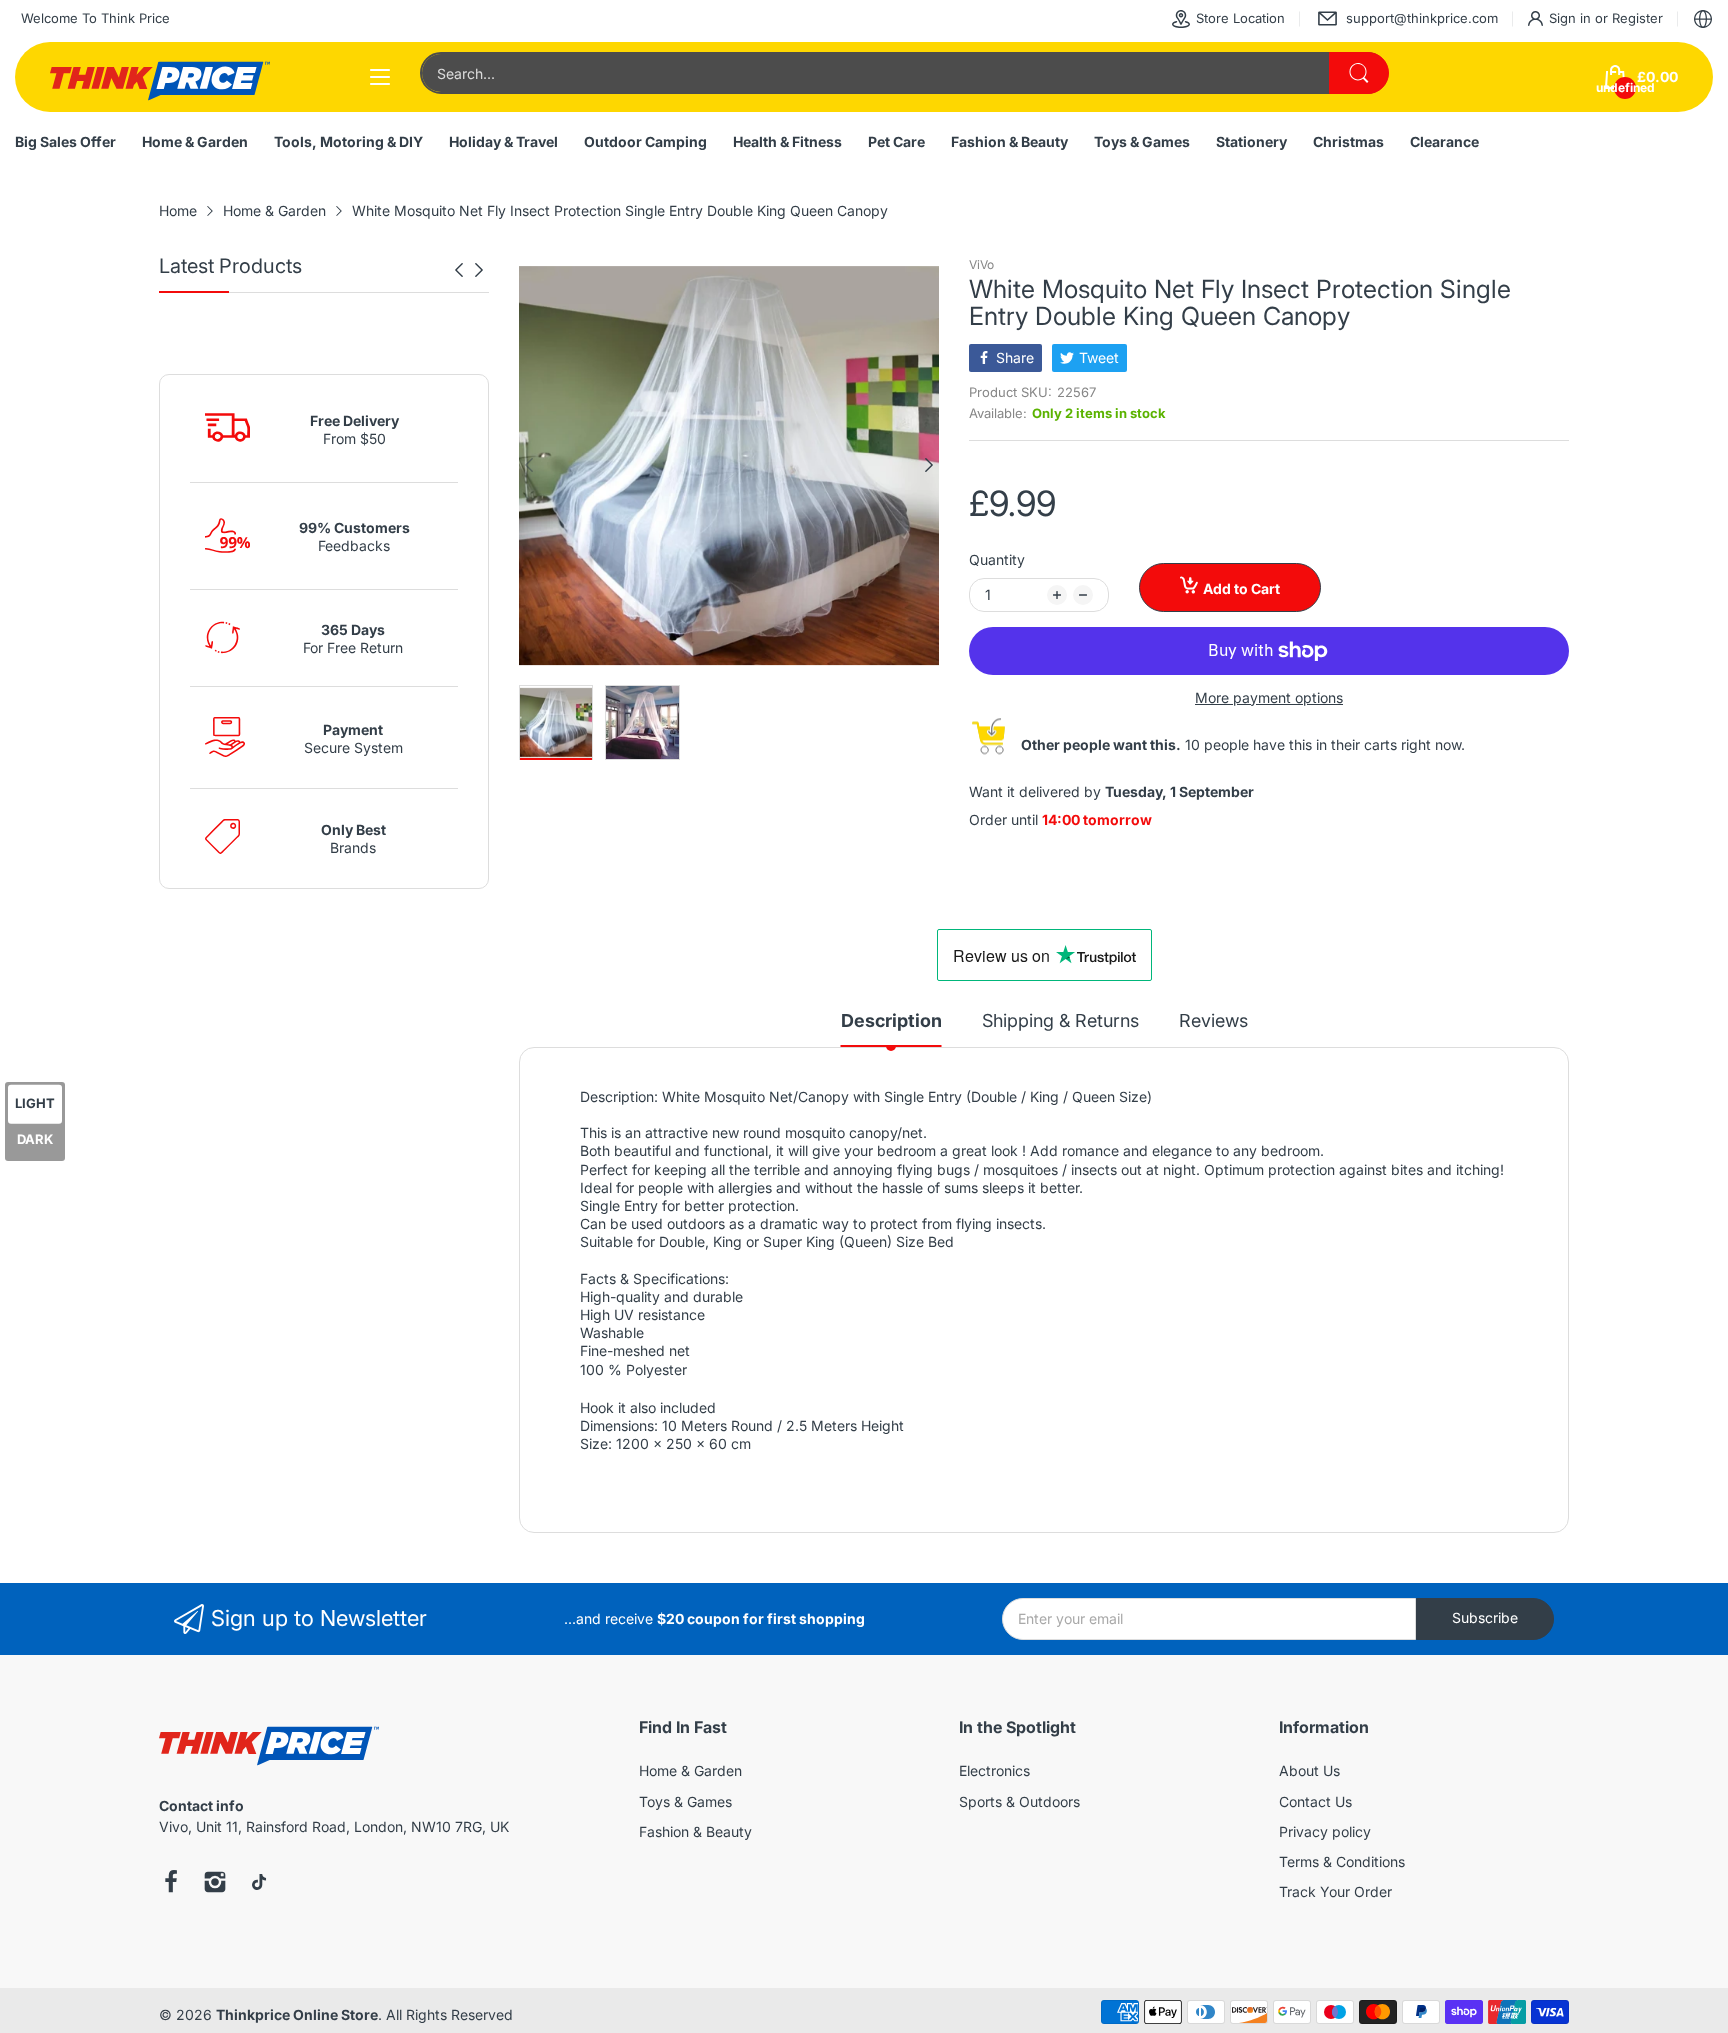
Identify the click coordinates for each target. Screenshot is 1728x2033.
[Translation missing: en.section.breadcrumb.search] (1359, 73)
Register (1637, 18)
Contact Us (1315, 1801)
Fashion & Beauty (695, 1831)
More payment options (1269, 697)
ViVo (981, 264)
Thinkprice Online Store (297, 2014)
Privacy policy (1325, 1831)
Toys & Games (685, 1801)
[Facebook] (171, 1884)
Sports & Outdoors (1019, 1801)
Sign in (1572, 18)
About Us (1309, 1770)
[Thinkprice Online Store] (160, 77)
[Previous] (479, 270)
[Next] (459, 270)
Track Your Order (1335, 1891)
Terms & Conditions (1342, 1861)
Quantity (997, 559)
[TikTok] (259, 1884)
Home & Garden (690, 1770)
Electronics (994, 1770)
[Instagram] (215, 1884)
